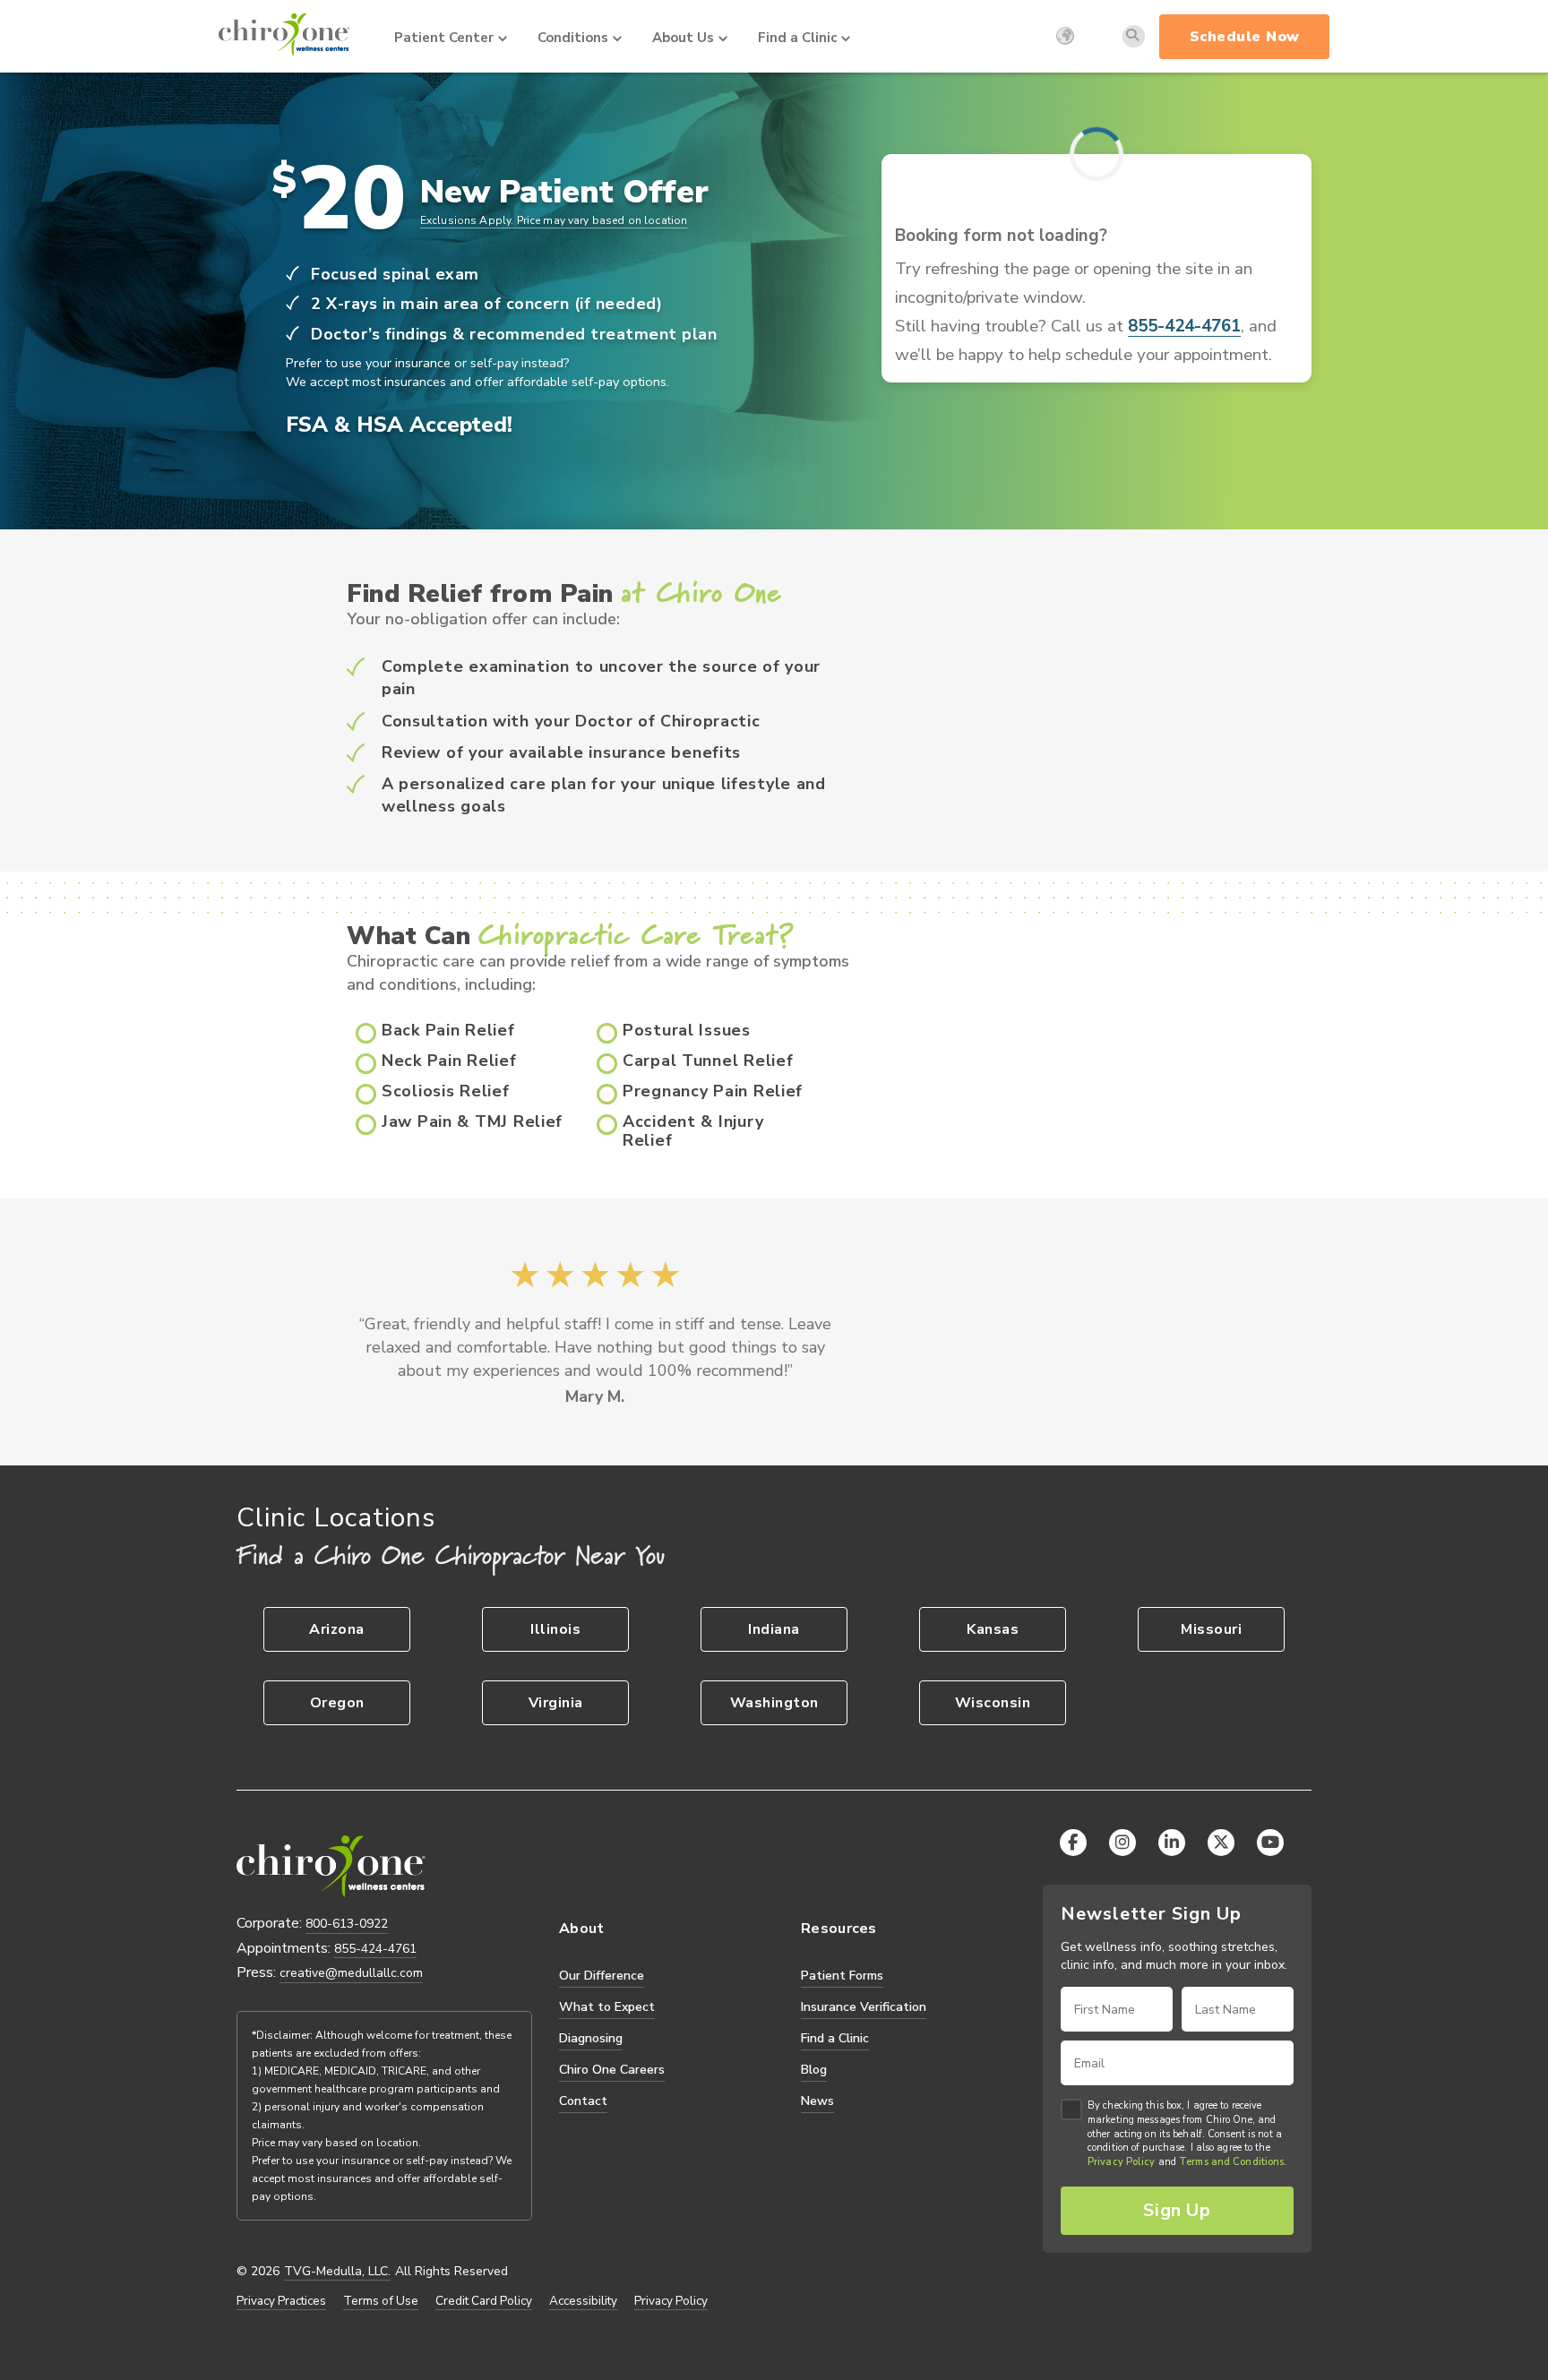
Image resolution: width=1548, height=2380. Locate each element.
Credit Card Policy (484, 2301)
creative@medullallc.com (351, 1973)
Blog (814, 2070)
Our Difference (602, 1976)
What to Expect (607, 2007)
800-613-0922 (347, 1924)
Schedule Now (1245, 37)
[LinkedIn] (1172, 1843)
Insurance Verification (864, 2007)
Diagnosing (591, 2038)
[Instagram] (1122, 1843)
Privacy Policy (671, 2301)
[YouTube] (1270, 1843)
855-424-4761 (1184, 327)
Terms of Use (381, 2301)
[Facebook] (1073, 1843)
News (817, 2101)
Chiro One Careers (612, 2070)
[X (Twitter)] (1221, 1843)
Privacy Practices (281, 2301)
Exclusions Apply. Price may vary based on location (554, 220)
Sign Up (1177, 2210)
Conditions (573, 38)
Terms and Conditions (1231, 2162)
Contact (583, 2101)
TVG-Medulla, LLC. (337, 2272)
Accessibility (583, 2301)
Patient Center (444, 38)
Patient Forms (842, 1976)
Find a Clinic (797, 38)
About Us (683, 38)
